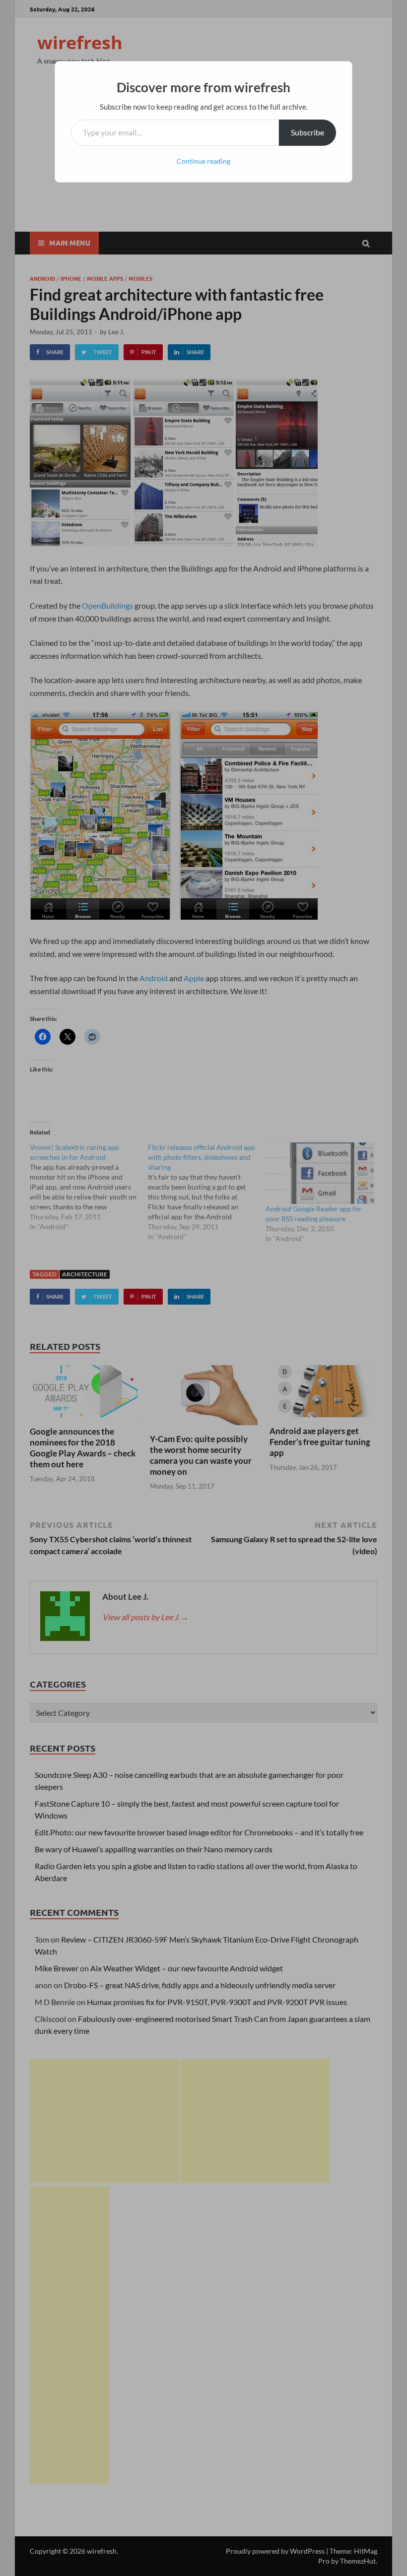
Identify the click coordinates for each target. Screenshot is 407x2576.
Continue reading (203, 161)
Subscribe (307, 132)
